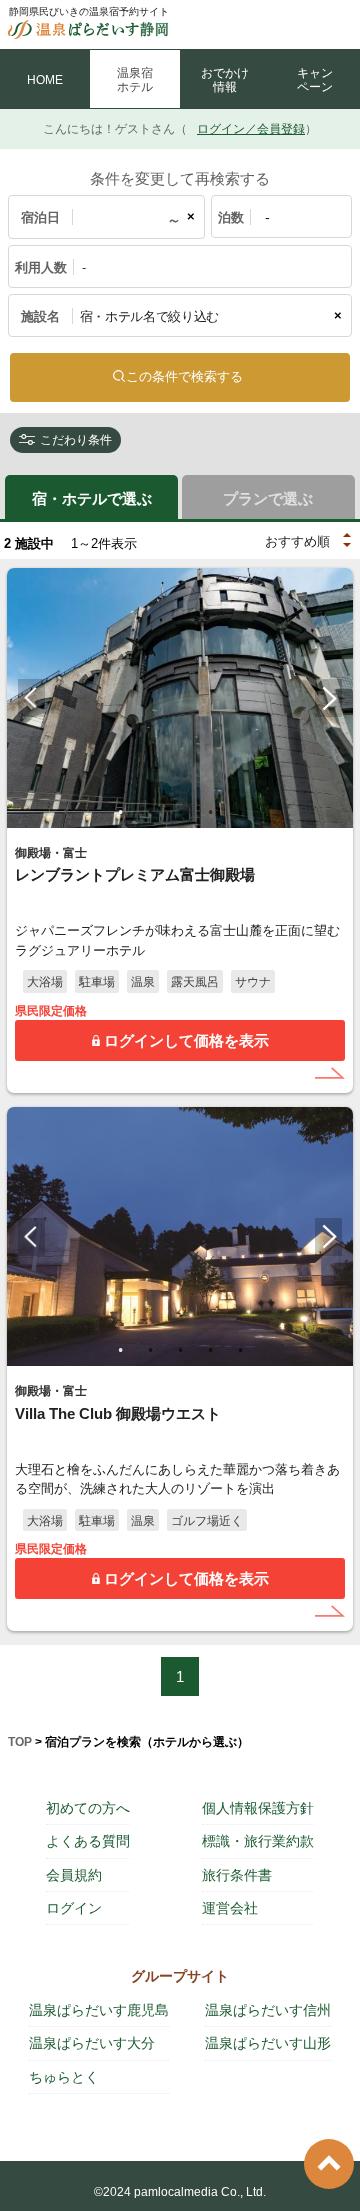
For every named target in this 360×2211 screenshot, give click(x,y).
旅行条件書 (237, 1875)
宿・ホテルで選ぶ (92, 498)
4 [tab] (210, 812)
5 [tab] (240, 812)
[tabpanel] (180, 698)
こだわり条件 (76, 440)
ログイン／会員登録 (251, 129)
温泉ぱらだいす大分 (92, 2043)
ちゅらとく (64, 2077)
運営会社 (230, 1908)
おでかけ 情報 (225, 80)
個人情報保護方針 (258, 1808)
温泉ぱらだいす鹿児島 (99, 2010)
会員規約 (74, 1875)
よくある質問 (88, 1841)
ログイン (74, 1908)
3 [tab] (180, 812)
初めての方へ (88, 1808)
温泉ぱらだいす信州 (268, 2010)
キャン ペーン (315, 80)
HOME (45, 80)
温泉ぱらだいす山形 (268, 2043)
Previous (31, 698)
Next (328, 698)
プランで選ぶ (268, 498)
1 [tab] (120, 812)
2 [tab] (150, 812)
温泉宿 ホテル (135, 80)
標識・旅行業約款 (258, 1841)
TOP (20, 1742)
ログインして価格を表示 (186, 1040)
